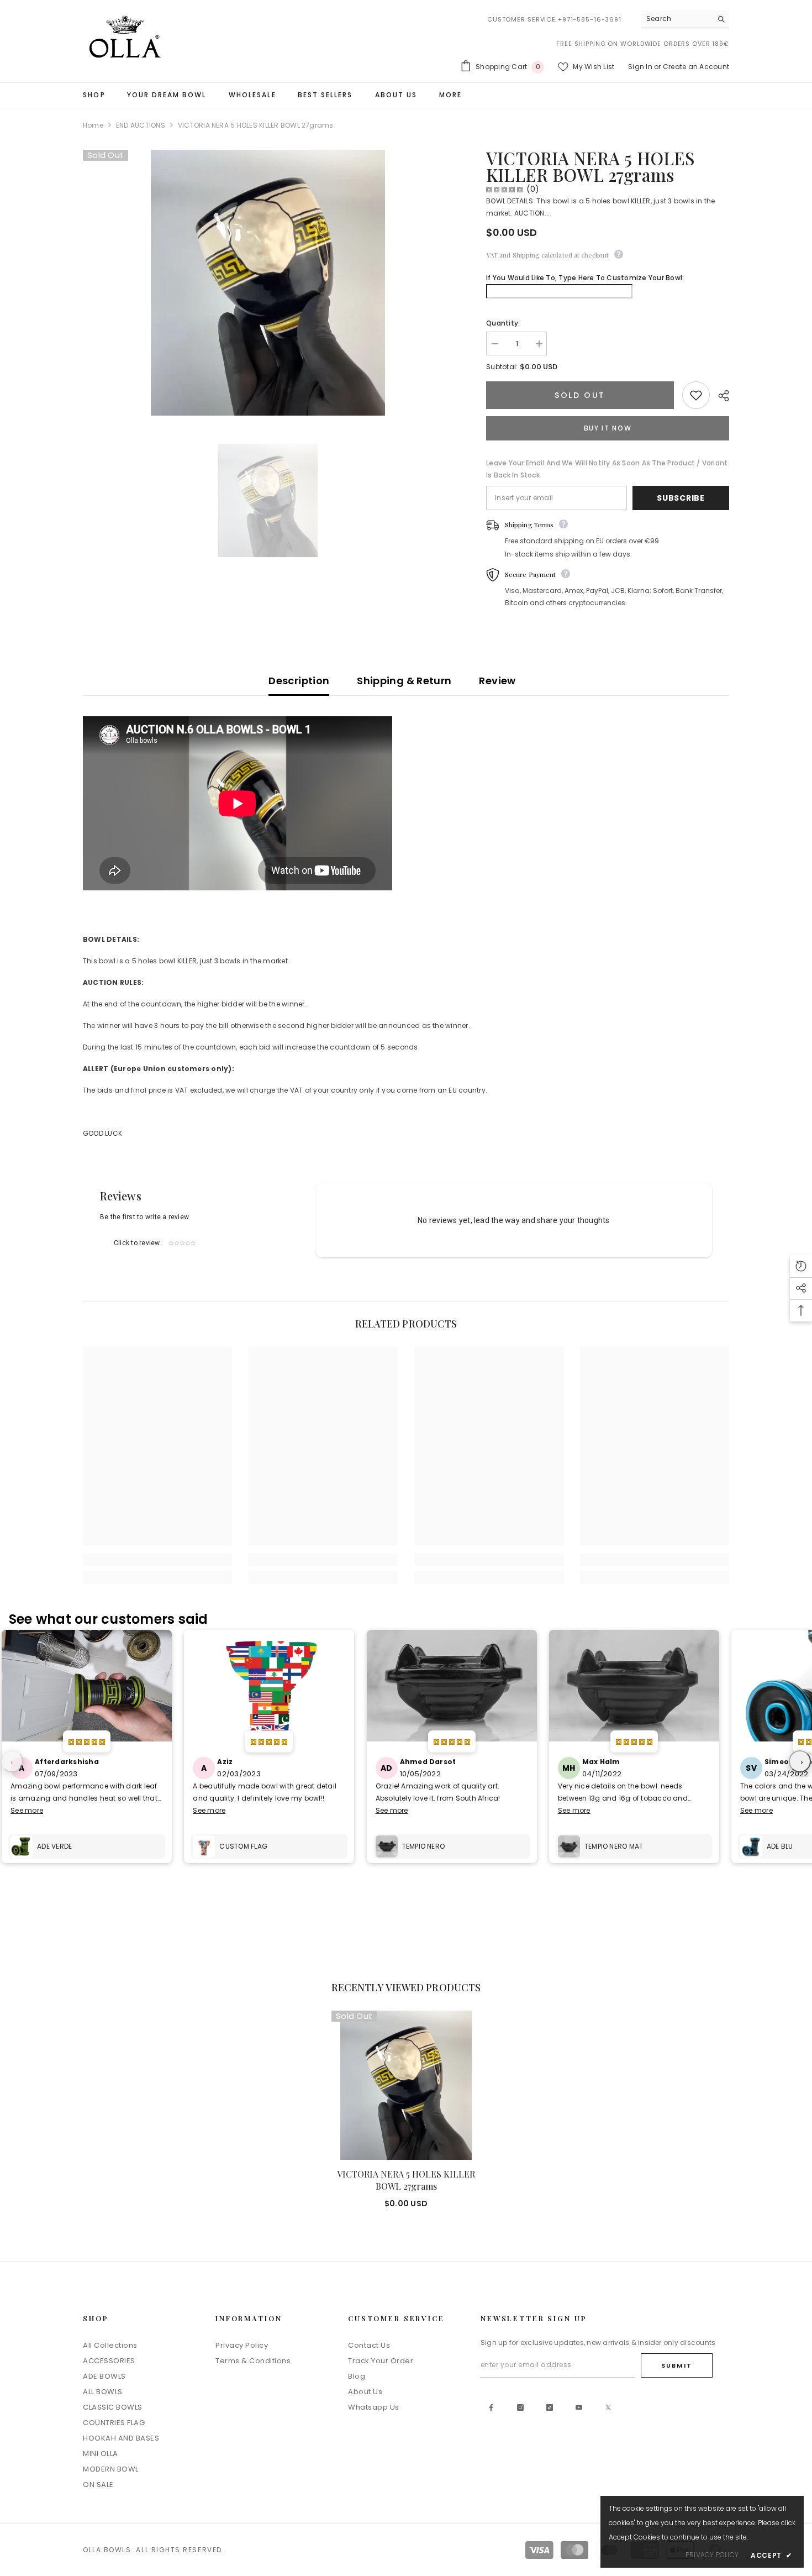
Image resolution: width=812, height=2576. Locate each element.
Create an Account (696, 67)
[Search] (685, 19)
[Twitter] (608, 2407)
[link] (157, 1560)
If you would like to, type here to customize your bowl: (585, 278)
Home (93, 125)
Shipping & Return (404, 681)
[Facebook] (491, 2407)
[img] (504, 189)
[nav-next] (800, 1761)
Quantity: (503, 323)
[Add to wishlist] (696, 395)
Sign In (640, 67)
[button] (801, 1266)
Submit (677, 2365)
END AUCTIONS (141, 125)
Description (299, 681)
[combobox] (676, 19)
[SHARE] (719, 396)
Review (497, 681)
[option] (268, 501)
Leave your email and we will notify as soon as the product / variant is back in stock (607, 469)
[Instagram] (520, 2407)
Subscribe (681, 498)
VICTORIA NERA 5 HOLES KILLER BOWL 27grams (406, 2180)
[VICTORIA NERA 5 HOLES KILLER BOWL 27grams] (406, 2085)
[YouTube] (579, 2407)
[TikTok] (550, 2407)
